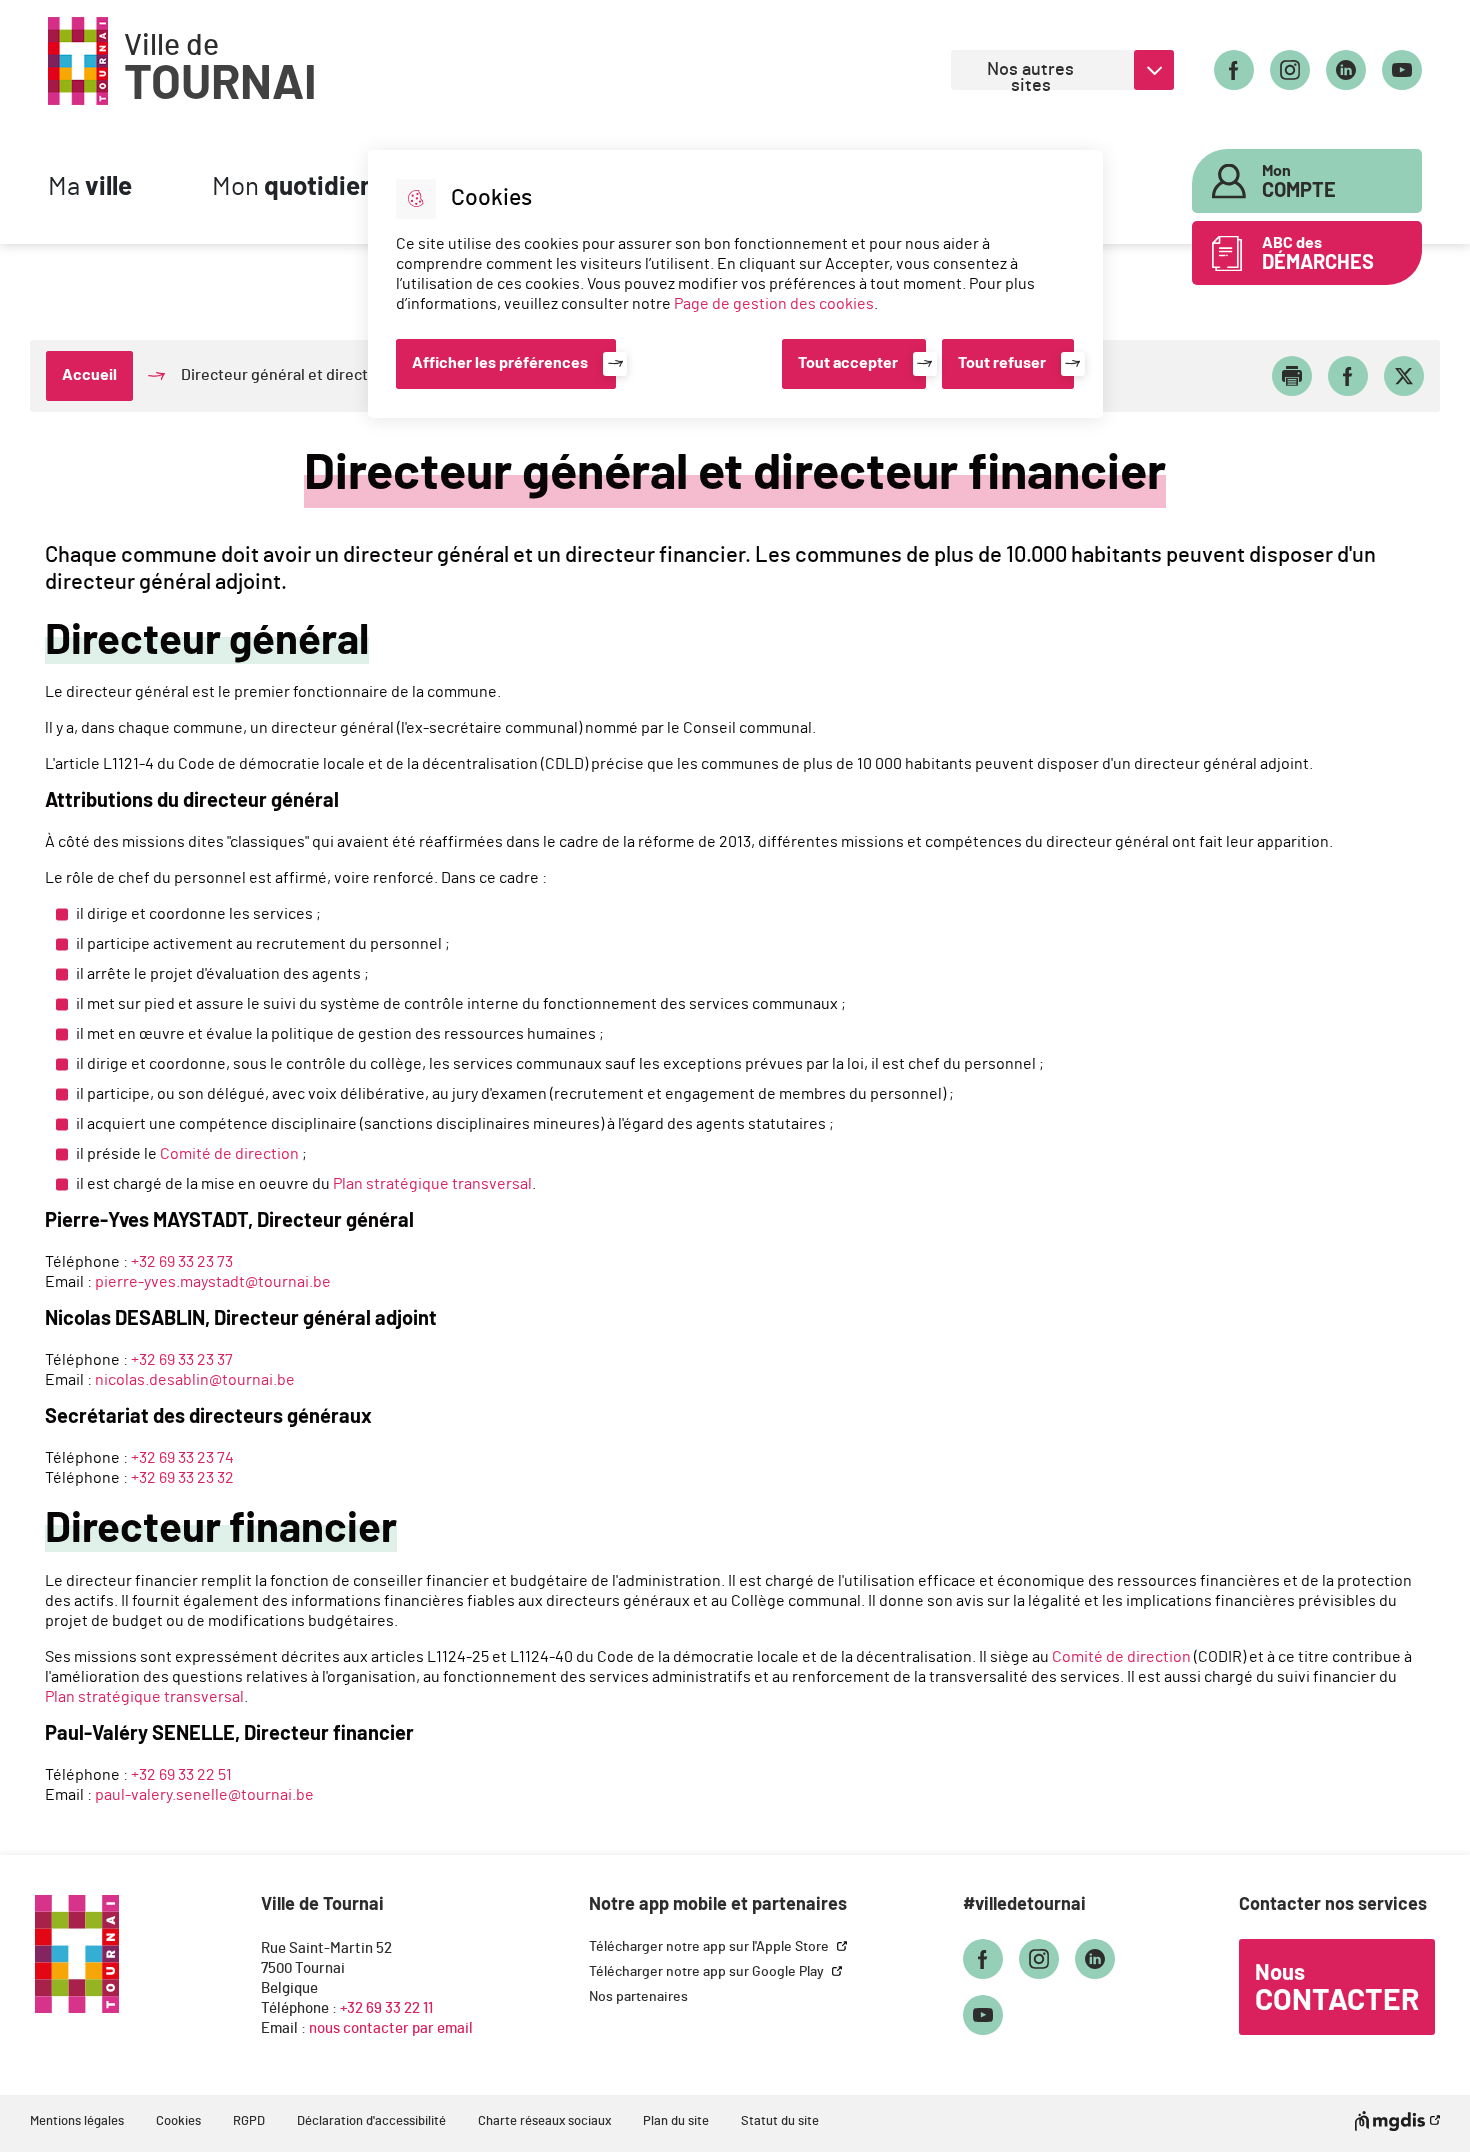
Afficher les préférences (500, 363)
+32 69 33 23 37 (182, 1360)
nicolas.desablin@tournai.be (195, 1380)
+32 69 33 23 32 (182, 1478)
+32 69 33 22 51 (181, 1775)
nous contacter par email (391, 2028)
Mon (293, 187)
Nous (1337, 1989)
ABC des (1318, 254)
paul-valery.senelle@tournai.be (204, 1795)
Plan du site (676, 2121)
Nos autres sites (1030, 75)
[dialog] (735, 284)
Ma (90, 187)
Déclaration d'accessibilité (371, 2121)
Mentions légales (77, 2121)
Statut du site (780, 2121)
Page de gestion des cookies (774, 304)
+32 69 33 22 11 (386, 2008)
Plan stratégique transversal (432, 1184)
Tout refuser (1002, 363)
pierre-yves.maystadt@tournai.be (213, 1282)
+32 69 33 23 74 (182, 1458)
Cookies (178, 2121)
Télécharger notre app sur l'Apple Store (710, 1947)
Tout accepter (848, 363)
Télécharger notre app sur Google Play (708, 1972)
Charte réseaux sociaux (544, 2121)
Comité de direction (229, 1154)
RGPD (249, 2121)
